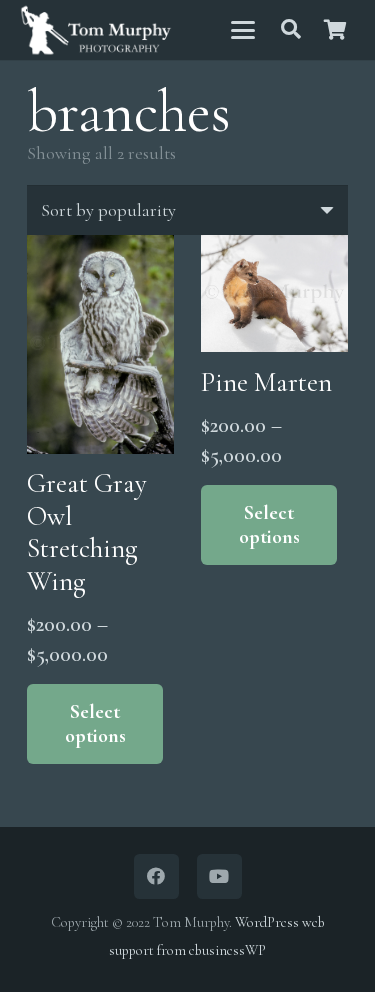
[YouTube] (219, 876)
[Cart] (335, 30)
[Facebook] (156, 876)
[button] (242, 30)
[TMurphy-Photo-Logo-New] (96, 30)
